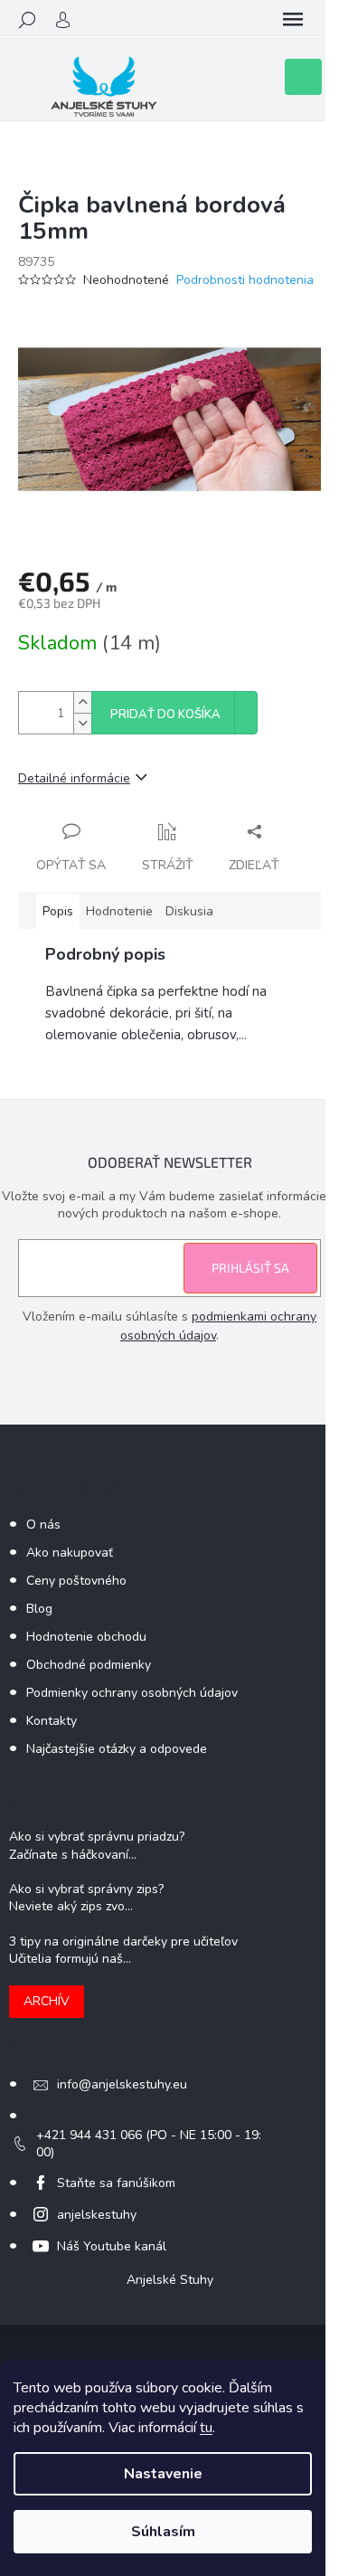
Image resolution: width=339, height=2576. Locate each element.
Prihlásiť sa (250, 1268)
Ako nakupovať (70, 1553)
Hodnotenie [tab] (119, 911)
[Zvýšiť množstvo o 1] (82, 702)
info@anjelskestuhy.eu (122, 2084)
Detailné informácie (74, 778)
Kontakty (52, 1721)
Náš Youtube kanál (112, 2246)
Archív (47, 2001)
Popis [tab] (58, 911)
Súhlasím (163, 2532)
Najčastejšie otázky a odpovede (117, 1749)
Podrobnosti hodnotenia (245, 280)
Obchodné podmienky (89, 1665)
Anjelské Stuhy (170, 2280)
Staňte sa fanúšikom (116, 2183)
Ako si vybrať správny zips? (86, 1889)
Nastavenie (163, 2474)
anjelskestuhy (97, 2215)
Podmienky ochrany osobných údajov (132, 1693)
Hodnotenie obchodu (86, 1637)
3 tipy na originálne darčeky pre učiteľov (123, 1941)
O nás (43, 1525)
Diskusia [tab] (189, 911)
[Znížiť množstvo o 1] (82, 723)
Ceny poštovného (76, 1581)
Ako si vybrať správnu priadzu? (97, 1837)
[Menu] (293, 20)
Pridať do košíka (165, 715)
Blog (39, 1609)
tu (206, 2428)
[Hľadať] (27, 20)
